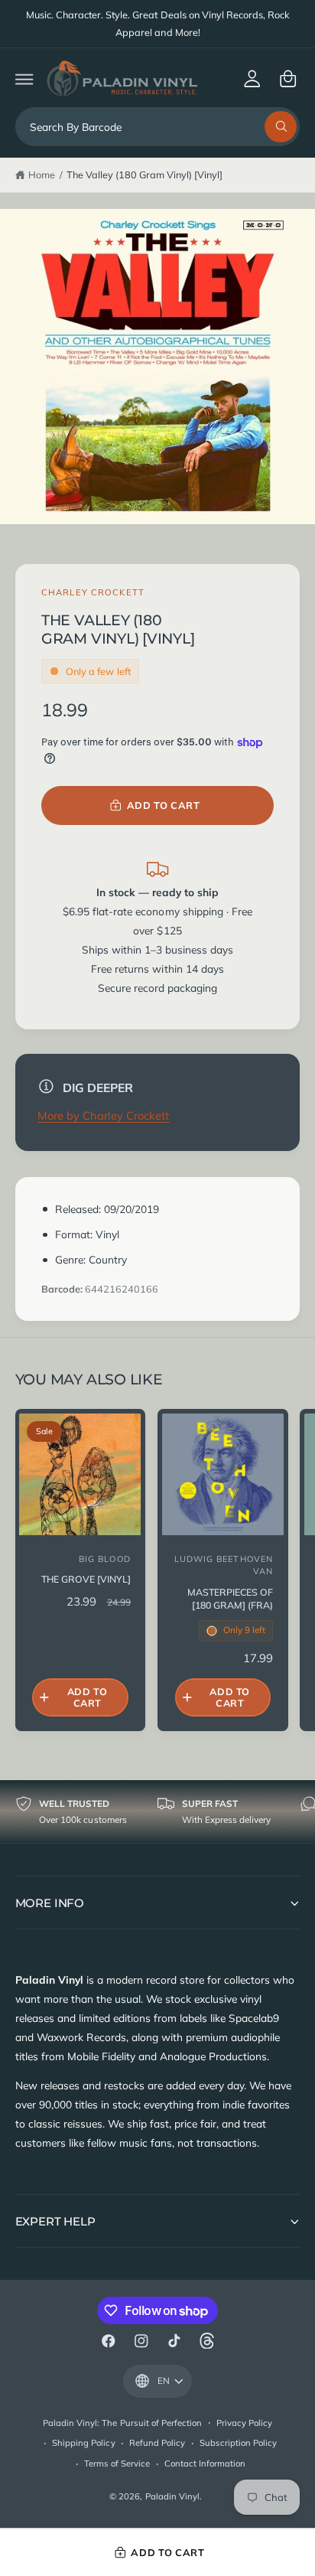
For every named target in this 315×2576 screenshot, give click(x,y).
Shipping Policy (83, 2443)
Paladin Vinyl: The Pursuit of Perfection (122, 2423)
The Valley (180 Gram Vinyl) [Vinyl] (145, 174)
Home (42, 174)
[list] (157, 1812)
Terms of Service (117, 2464)
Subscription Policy (238, 2443)
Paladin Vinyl (172, 2496)
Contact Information (205, 2464)
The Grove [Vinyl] (86, 1579)
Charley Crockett (93, 592)
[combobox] (158, 127)
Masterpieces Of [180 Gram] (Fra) (230, 1599)
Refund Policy (157, 2443)
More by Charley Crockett (103, 1115)
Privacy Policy (244, 2423)
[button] (24, 78)
